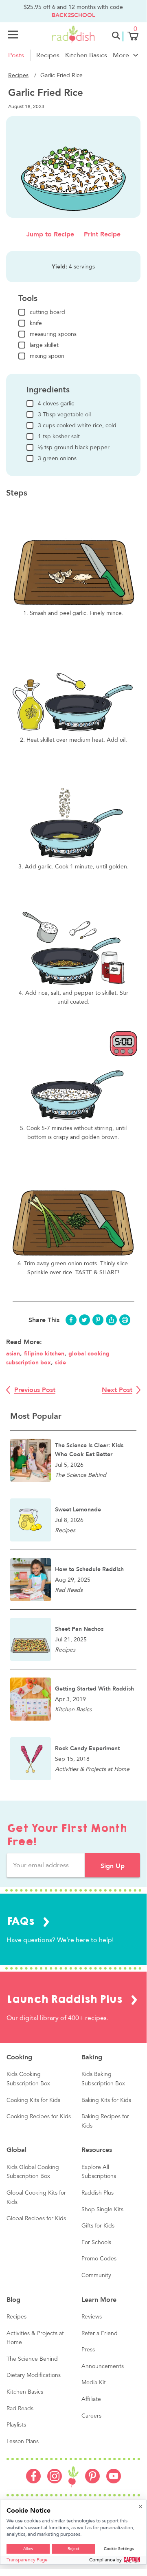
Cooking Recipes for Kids (39, 2117)
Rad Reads (20, 2409)
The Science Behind (32, 2359)
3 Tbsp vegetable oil (64, 415)
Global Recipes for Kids (36, 2219)
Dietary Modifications (34, 2375)
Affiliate (91, 2399)
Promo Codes (99, 2259)
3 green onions (57, 458)
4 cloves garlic (56, 404)
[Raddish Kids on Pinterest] (92, 2481)
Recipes (48, 55)
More (121, 55)
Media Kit (94, 2383)
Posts (16, 55)
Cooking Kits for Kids (33, 2100)
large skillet (44, 345)
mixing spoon (47, 356)
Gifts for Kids (98, 2226)
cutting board (47, 312)
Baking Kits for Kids (106, 2100)
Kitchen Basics (86, 55)
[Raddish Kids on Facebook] (33, 2481)
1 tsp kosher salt (59, 436)
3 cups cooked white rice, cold (77, 425)
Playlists (16, 2425)
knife (36, 323)
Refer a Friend (100, 2334)
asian (13, 1354)
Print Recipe (102, 234)
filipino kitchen (44, 1354)
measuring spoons (53, 334)
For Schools (96, 2243)
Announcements (103, 2366)
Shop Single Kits (102, 2210)
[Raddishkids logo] (73, 2477)
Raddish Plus (98, 2193)
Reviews (92, 2317)
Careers (91, 2416)
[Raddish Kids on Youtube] (114, 2481)
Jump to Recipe (50, 234)
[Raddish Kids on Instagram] (55, 2481)
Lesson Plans (23, 2442)
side (60, 1363)
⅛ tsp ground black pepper (74, 447)
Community (96, 2275)
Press (88, 2350)
